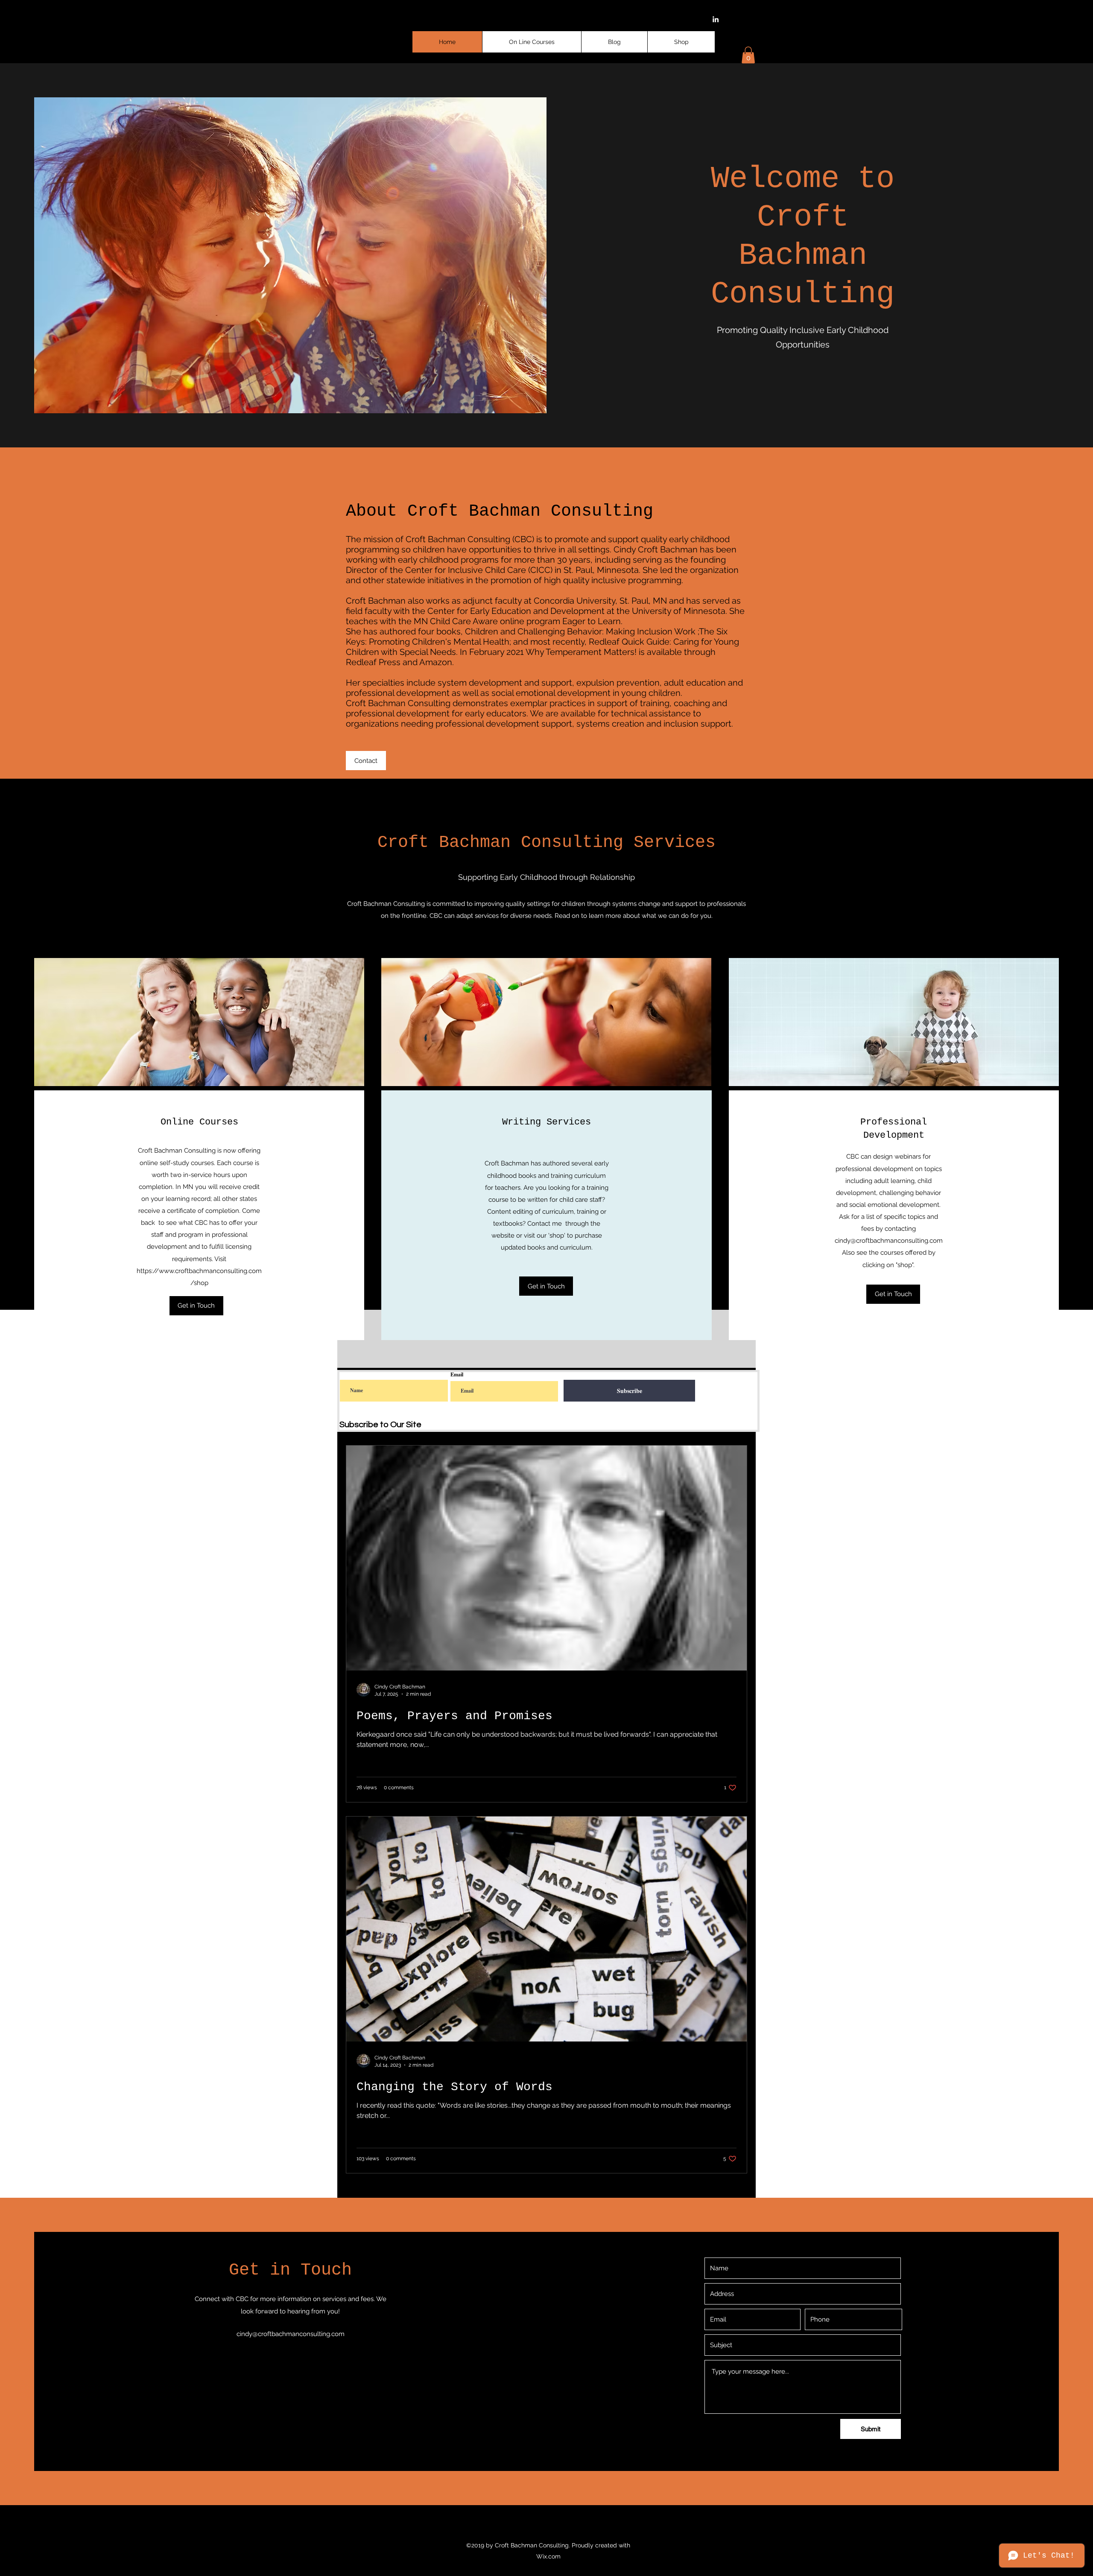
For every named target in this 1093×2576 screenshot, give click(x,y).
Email (457, 1375)
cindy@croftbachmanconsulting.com (889, 1241)
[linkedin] (716, 19)
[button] (748, 55)
